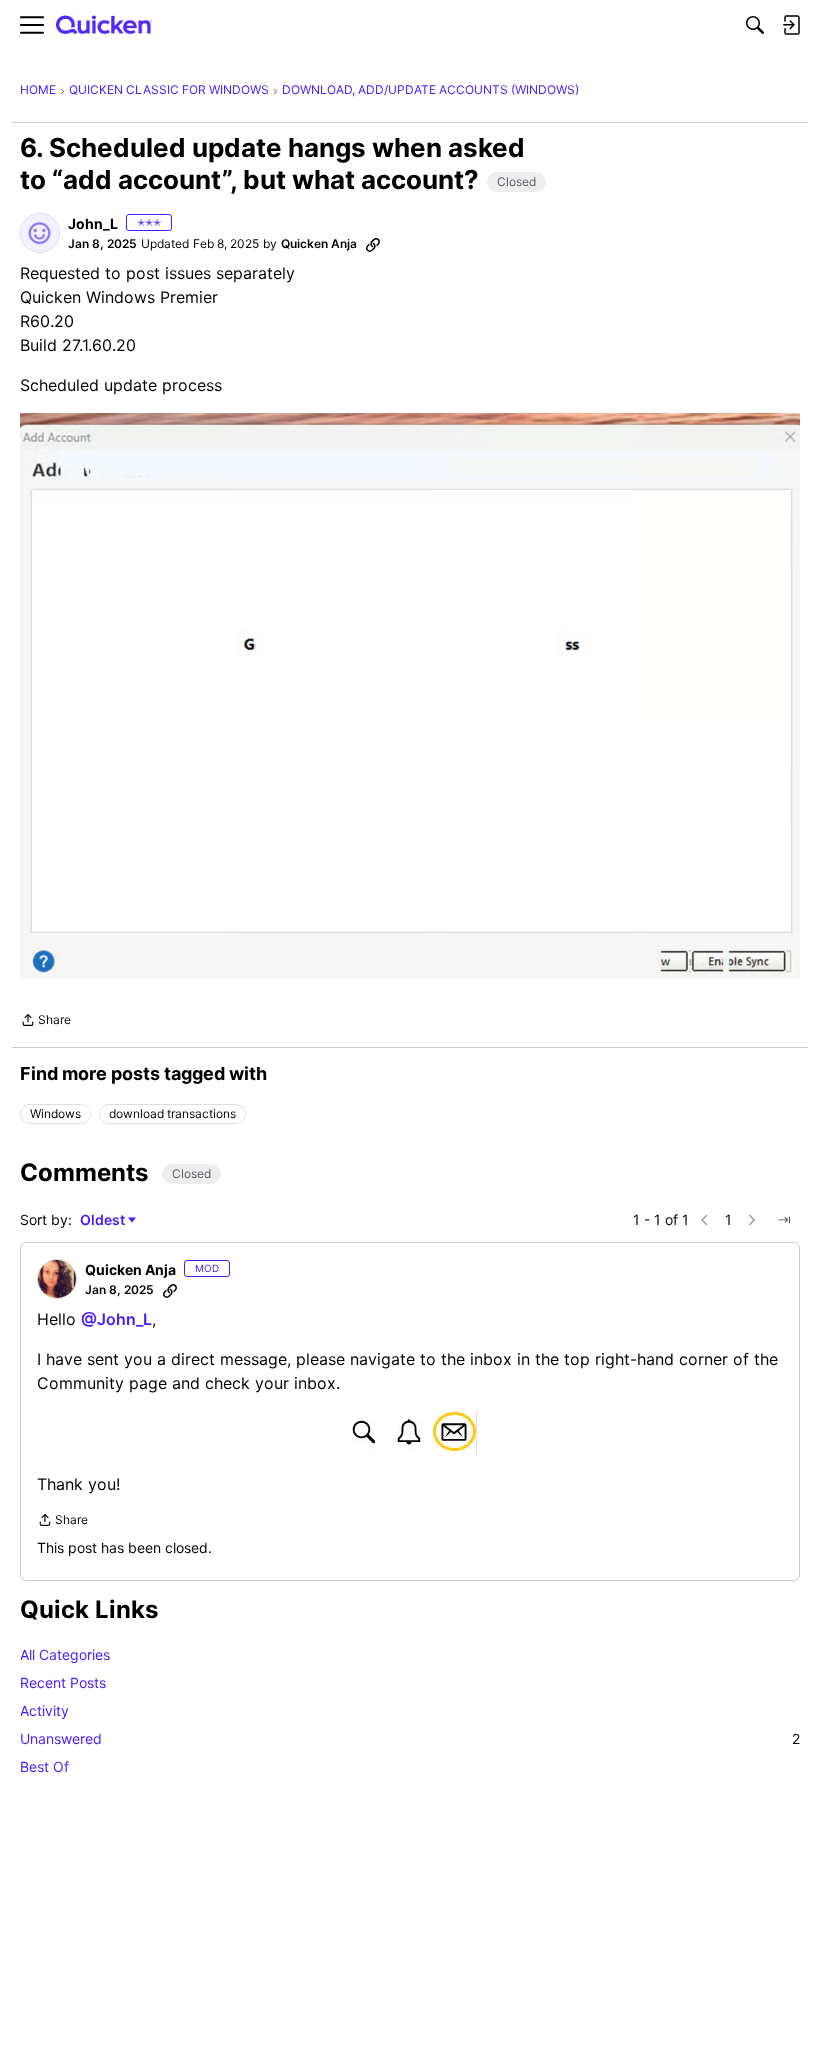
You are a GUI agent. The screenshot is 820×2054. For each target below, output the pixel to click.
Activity (44, 1710)
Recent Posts (63, 1682)
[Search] (755, 25)
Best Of (44, 1766)
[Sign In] (791, 25)
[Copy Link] (373, 244)
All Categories (65, 1654)
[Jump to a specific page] (784, 1220)
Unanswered (410, 1738)
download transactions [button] (172, 1113)
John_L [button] (93, 223)
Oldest (104, 1220)
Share (45, 1022)
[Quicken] (104, 25)
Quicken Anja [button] (319, 243)
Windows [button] (55, 1113)
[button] (40, 233)
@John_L (116, 1319)
